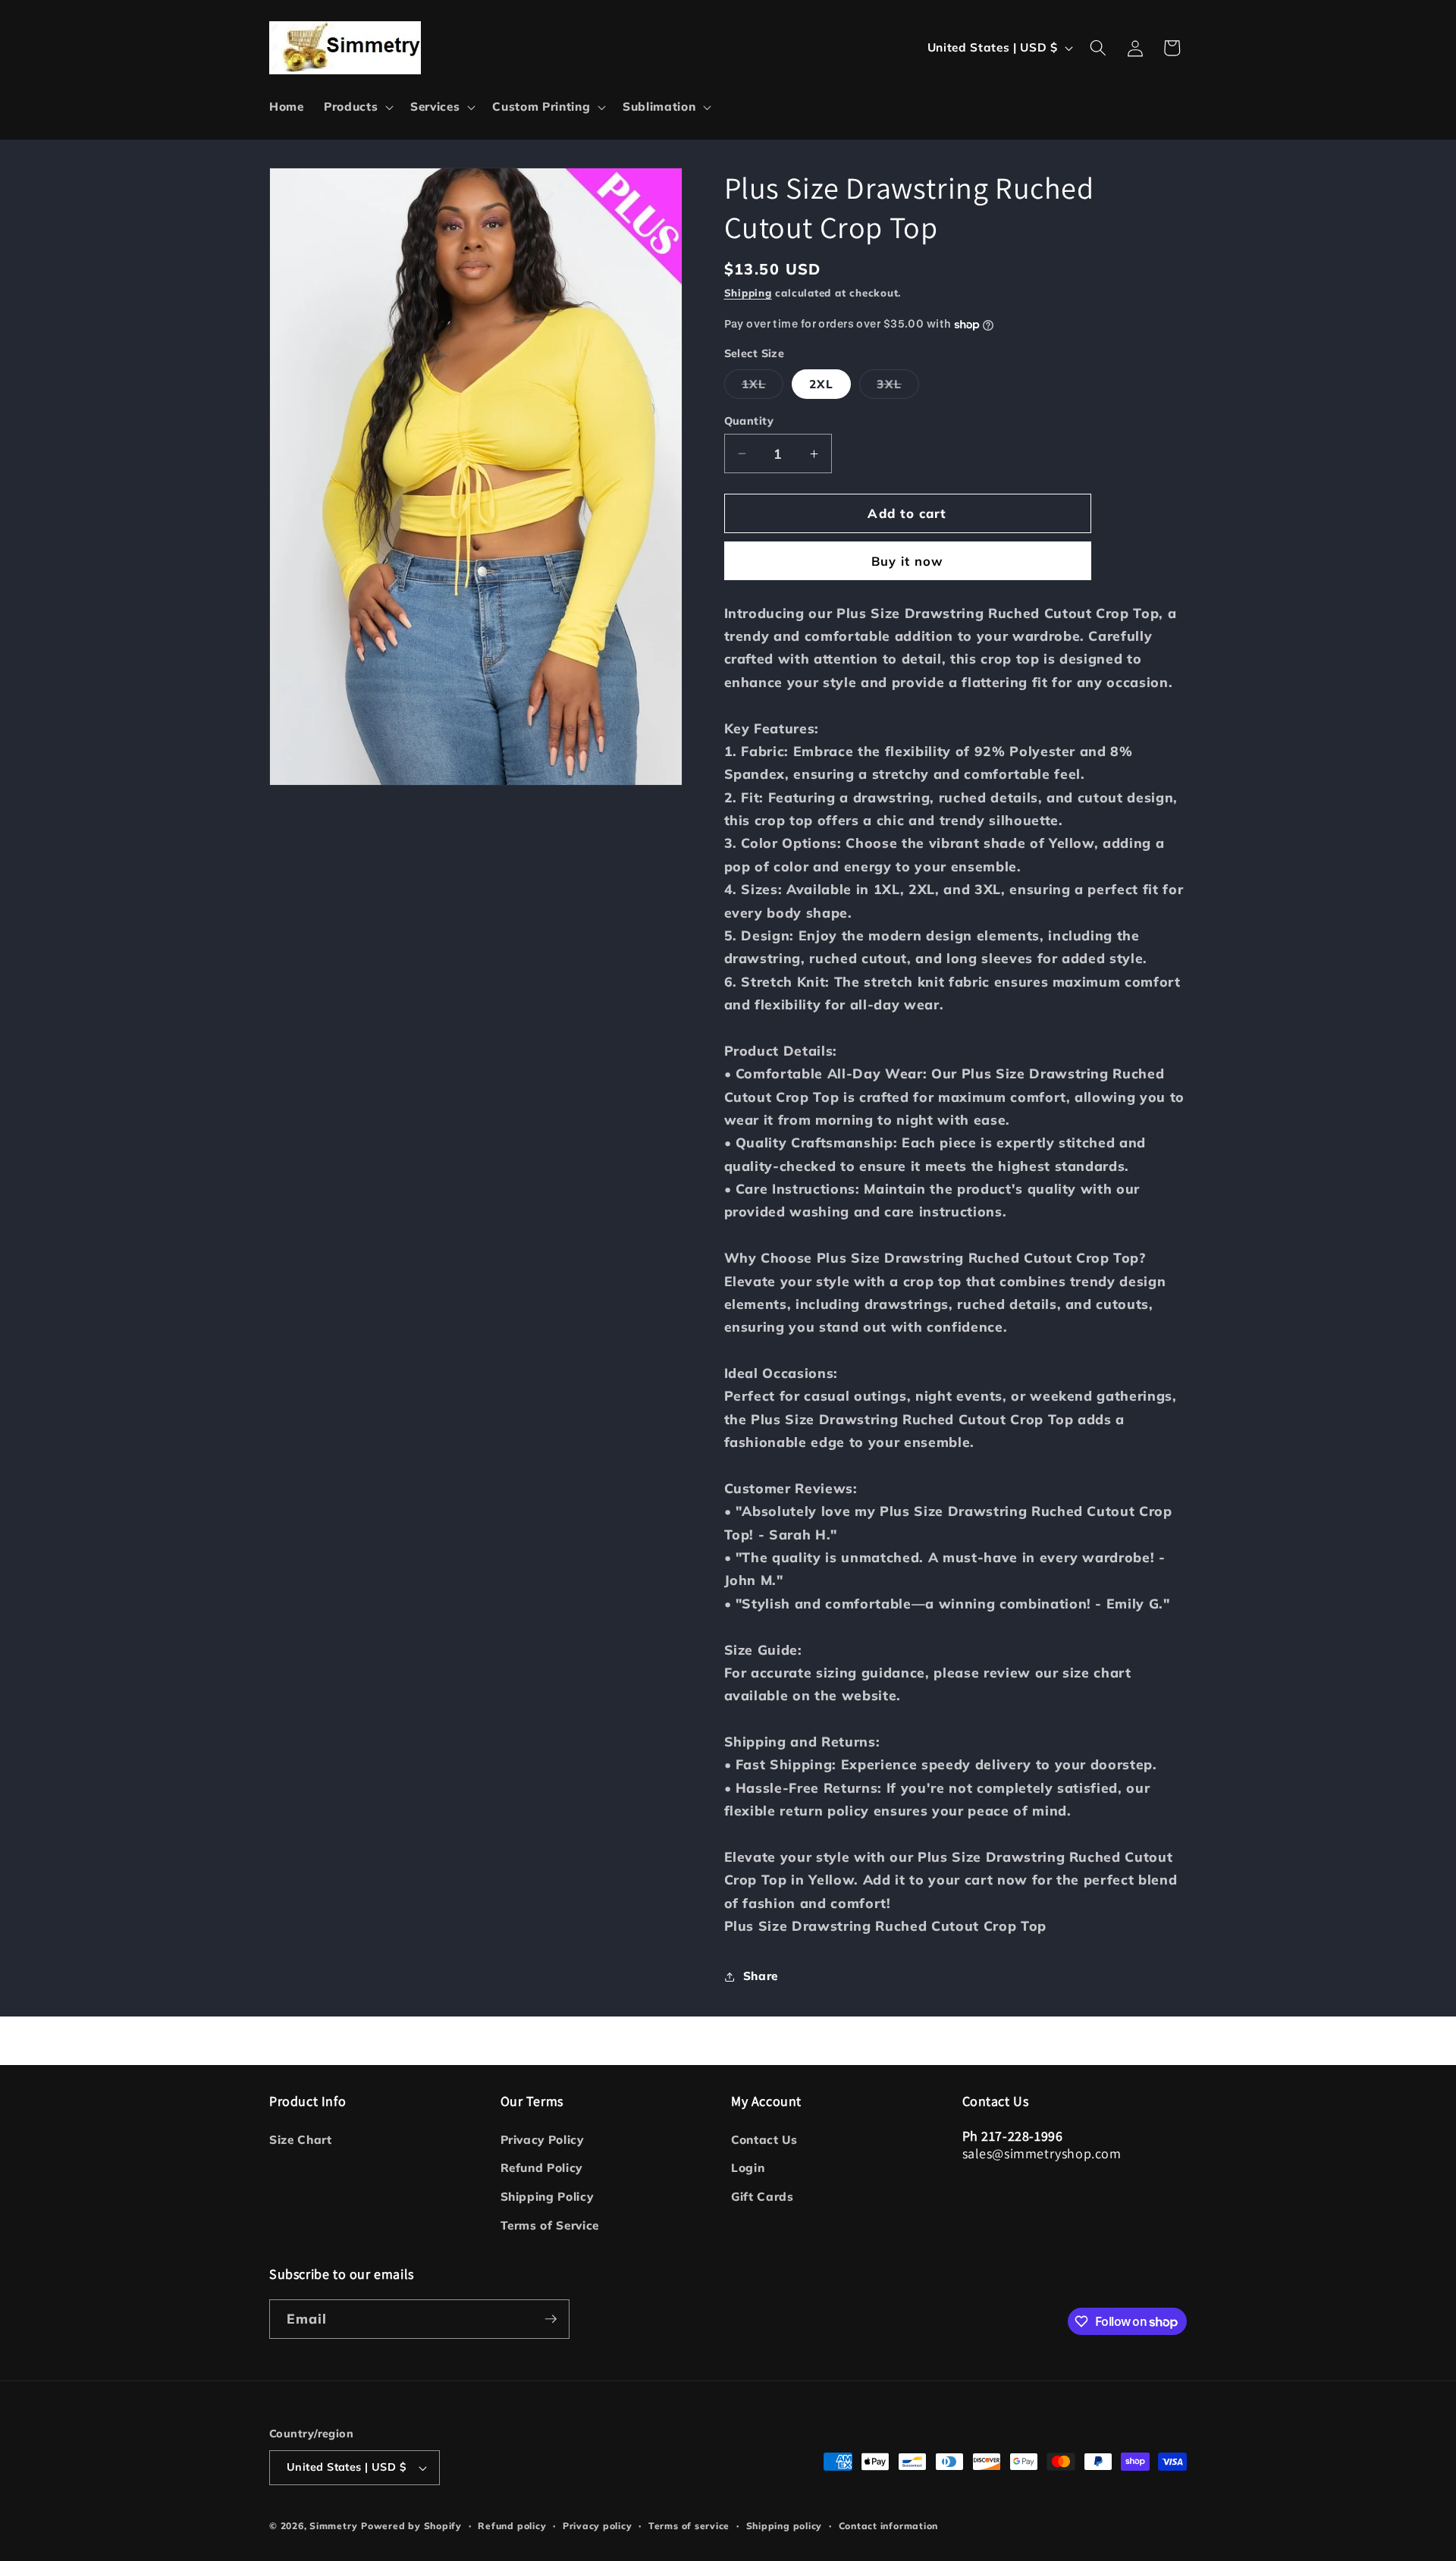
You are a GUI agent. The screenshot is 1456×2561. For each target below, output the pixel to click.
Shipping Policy (547, 2197)
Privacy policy (598, 2526)
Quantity (749, 421)
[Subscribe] (551, 2319)
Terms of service (689, 2526)
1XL (763, 388)
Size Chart (301, 2140)
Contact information (889, 2526)
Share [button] (761, 1976)
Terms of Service (550, 2225)
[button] (357, 107)
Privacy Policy (542, 2140)
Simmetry (333, 2526)
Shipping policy (784, 2526)
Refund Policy (542, 2168)
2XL (821, 384)
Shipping (748, 293)
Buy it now (908, 562)
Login (748, 2168)
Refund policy (512, 2526)
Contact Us (764, 2140)
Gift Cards (763, 2197)
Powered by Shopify (411, 2526)
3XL (897, 388)
